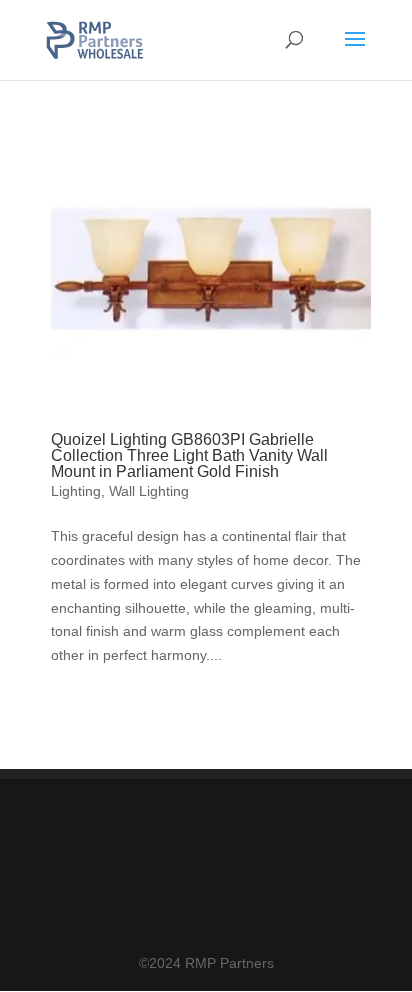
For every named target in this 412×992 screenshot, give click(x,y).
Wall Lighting (149, 491)
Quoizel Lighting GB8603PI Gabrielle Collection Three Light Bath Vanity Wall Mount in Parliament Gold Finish (189, 455)
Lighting (76, 491)
